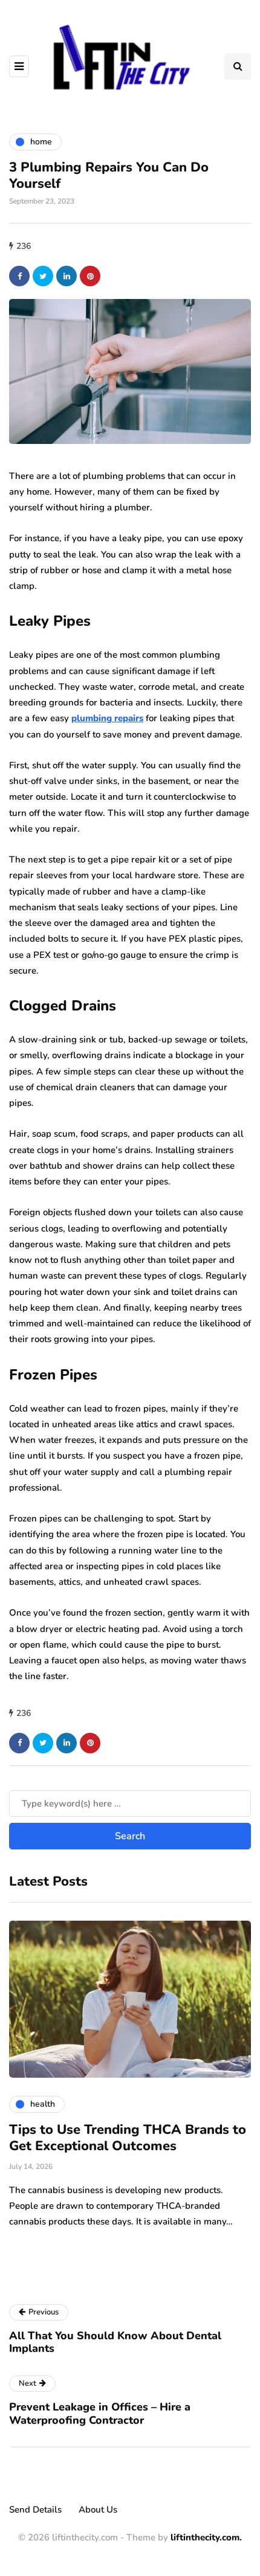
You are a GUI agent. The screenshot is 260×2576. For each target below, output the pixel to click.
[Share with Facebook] (19, 276)
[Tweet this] (43, 276)
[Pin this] (90, 276)
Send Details (35, 2510)
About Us (98, 2510)
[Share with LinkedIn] (67, 276)
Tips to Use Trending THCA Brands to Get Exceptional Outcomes (128, 2138)
